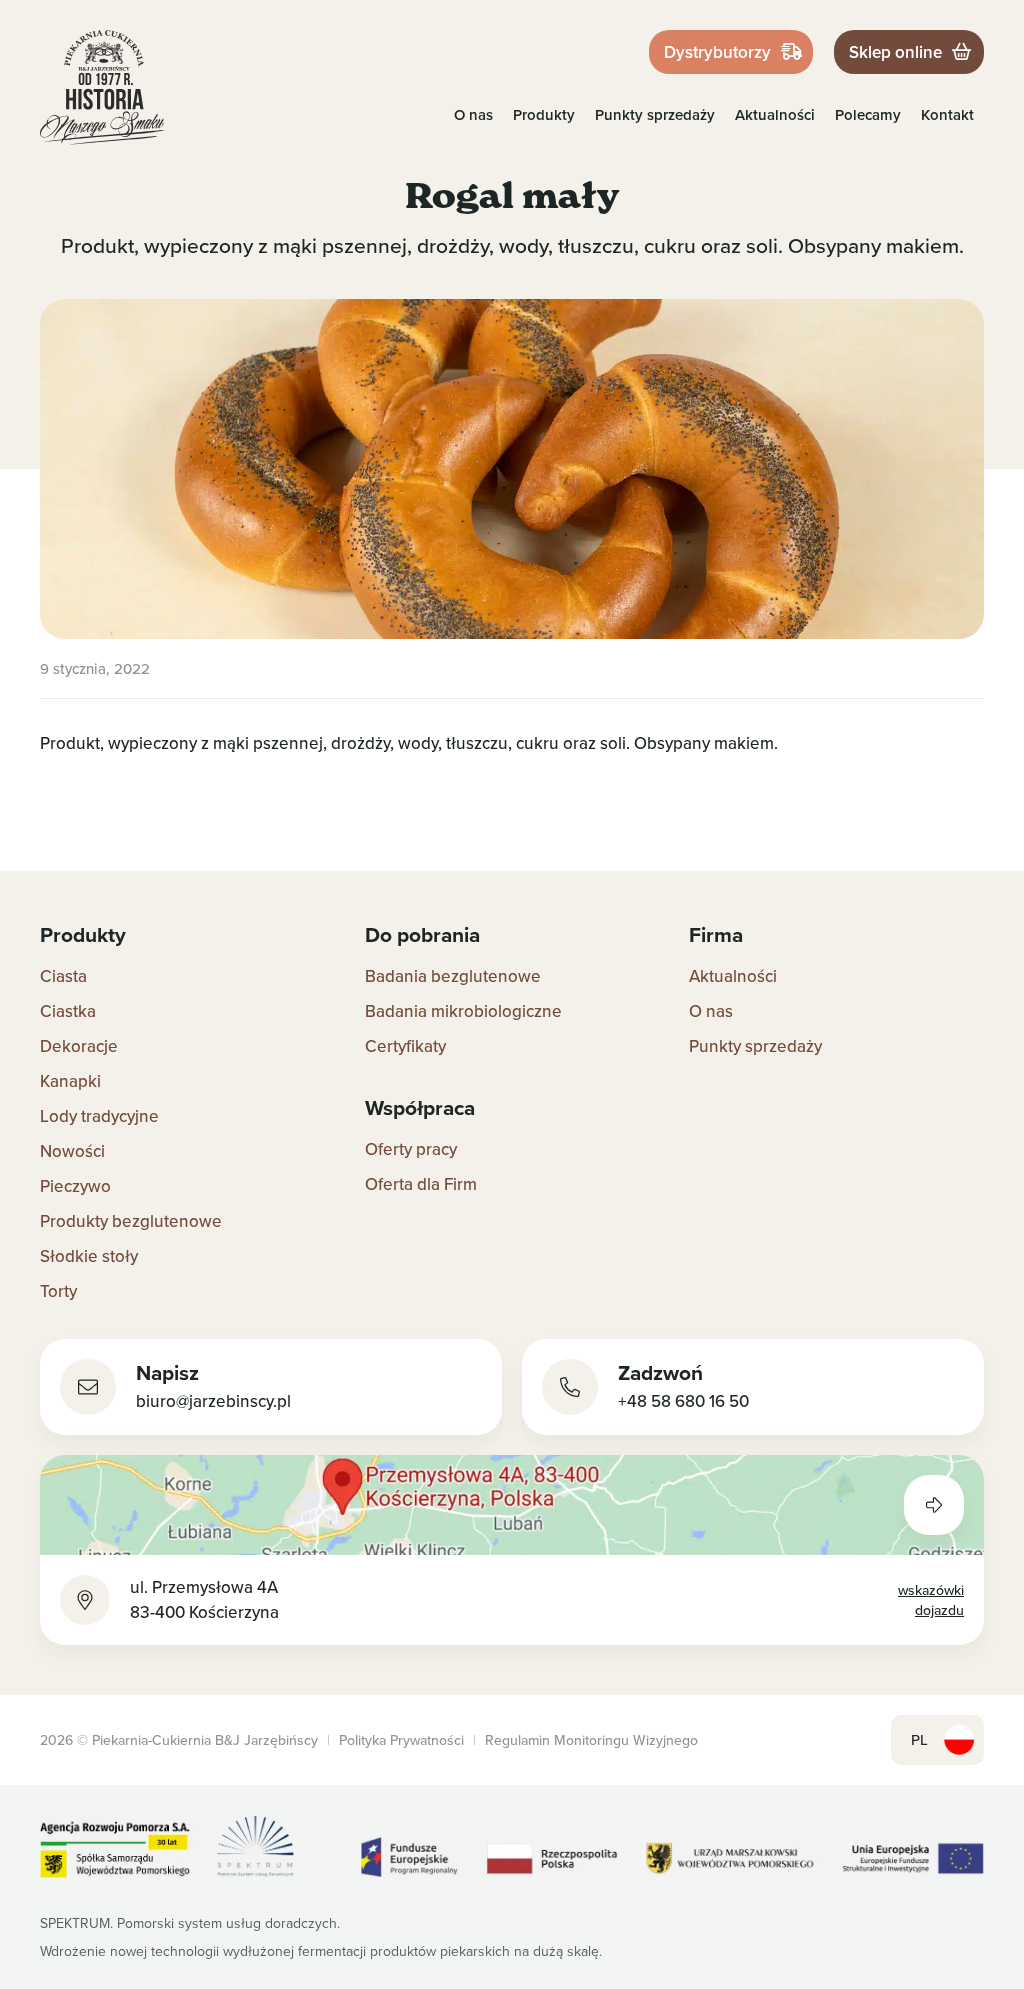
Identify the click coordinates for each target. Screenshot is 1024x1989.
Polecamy (868, 114)
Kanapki (70, 1081)
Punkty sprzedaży (655, 114)
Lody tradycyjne (99, 1116)
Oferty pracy (411, 1149)
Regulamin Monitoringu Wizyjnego (591, 1740)
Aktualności (775, 114)
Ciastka (68, 1011)
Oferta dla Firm (421, 1184)
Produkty (544, 114)
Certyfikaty (405, 1046)
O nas (473, 114)
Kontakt (947, 114)
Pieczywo (75, 1186)
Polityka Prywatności (401, 1740)
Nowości (72, 1151)
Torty (58, 1291)
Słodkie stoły (89, 1256)
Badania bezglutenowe (453, 976)
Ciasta (63, 976)
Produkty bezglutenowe (131, 1221)
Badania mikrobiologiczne (463, 1011)
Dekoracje (79, 1046)
